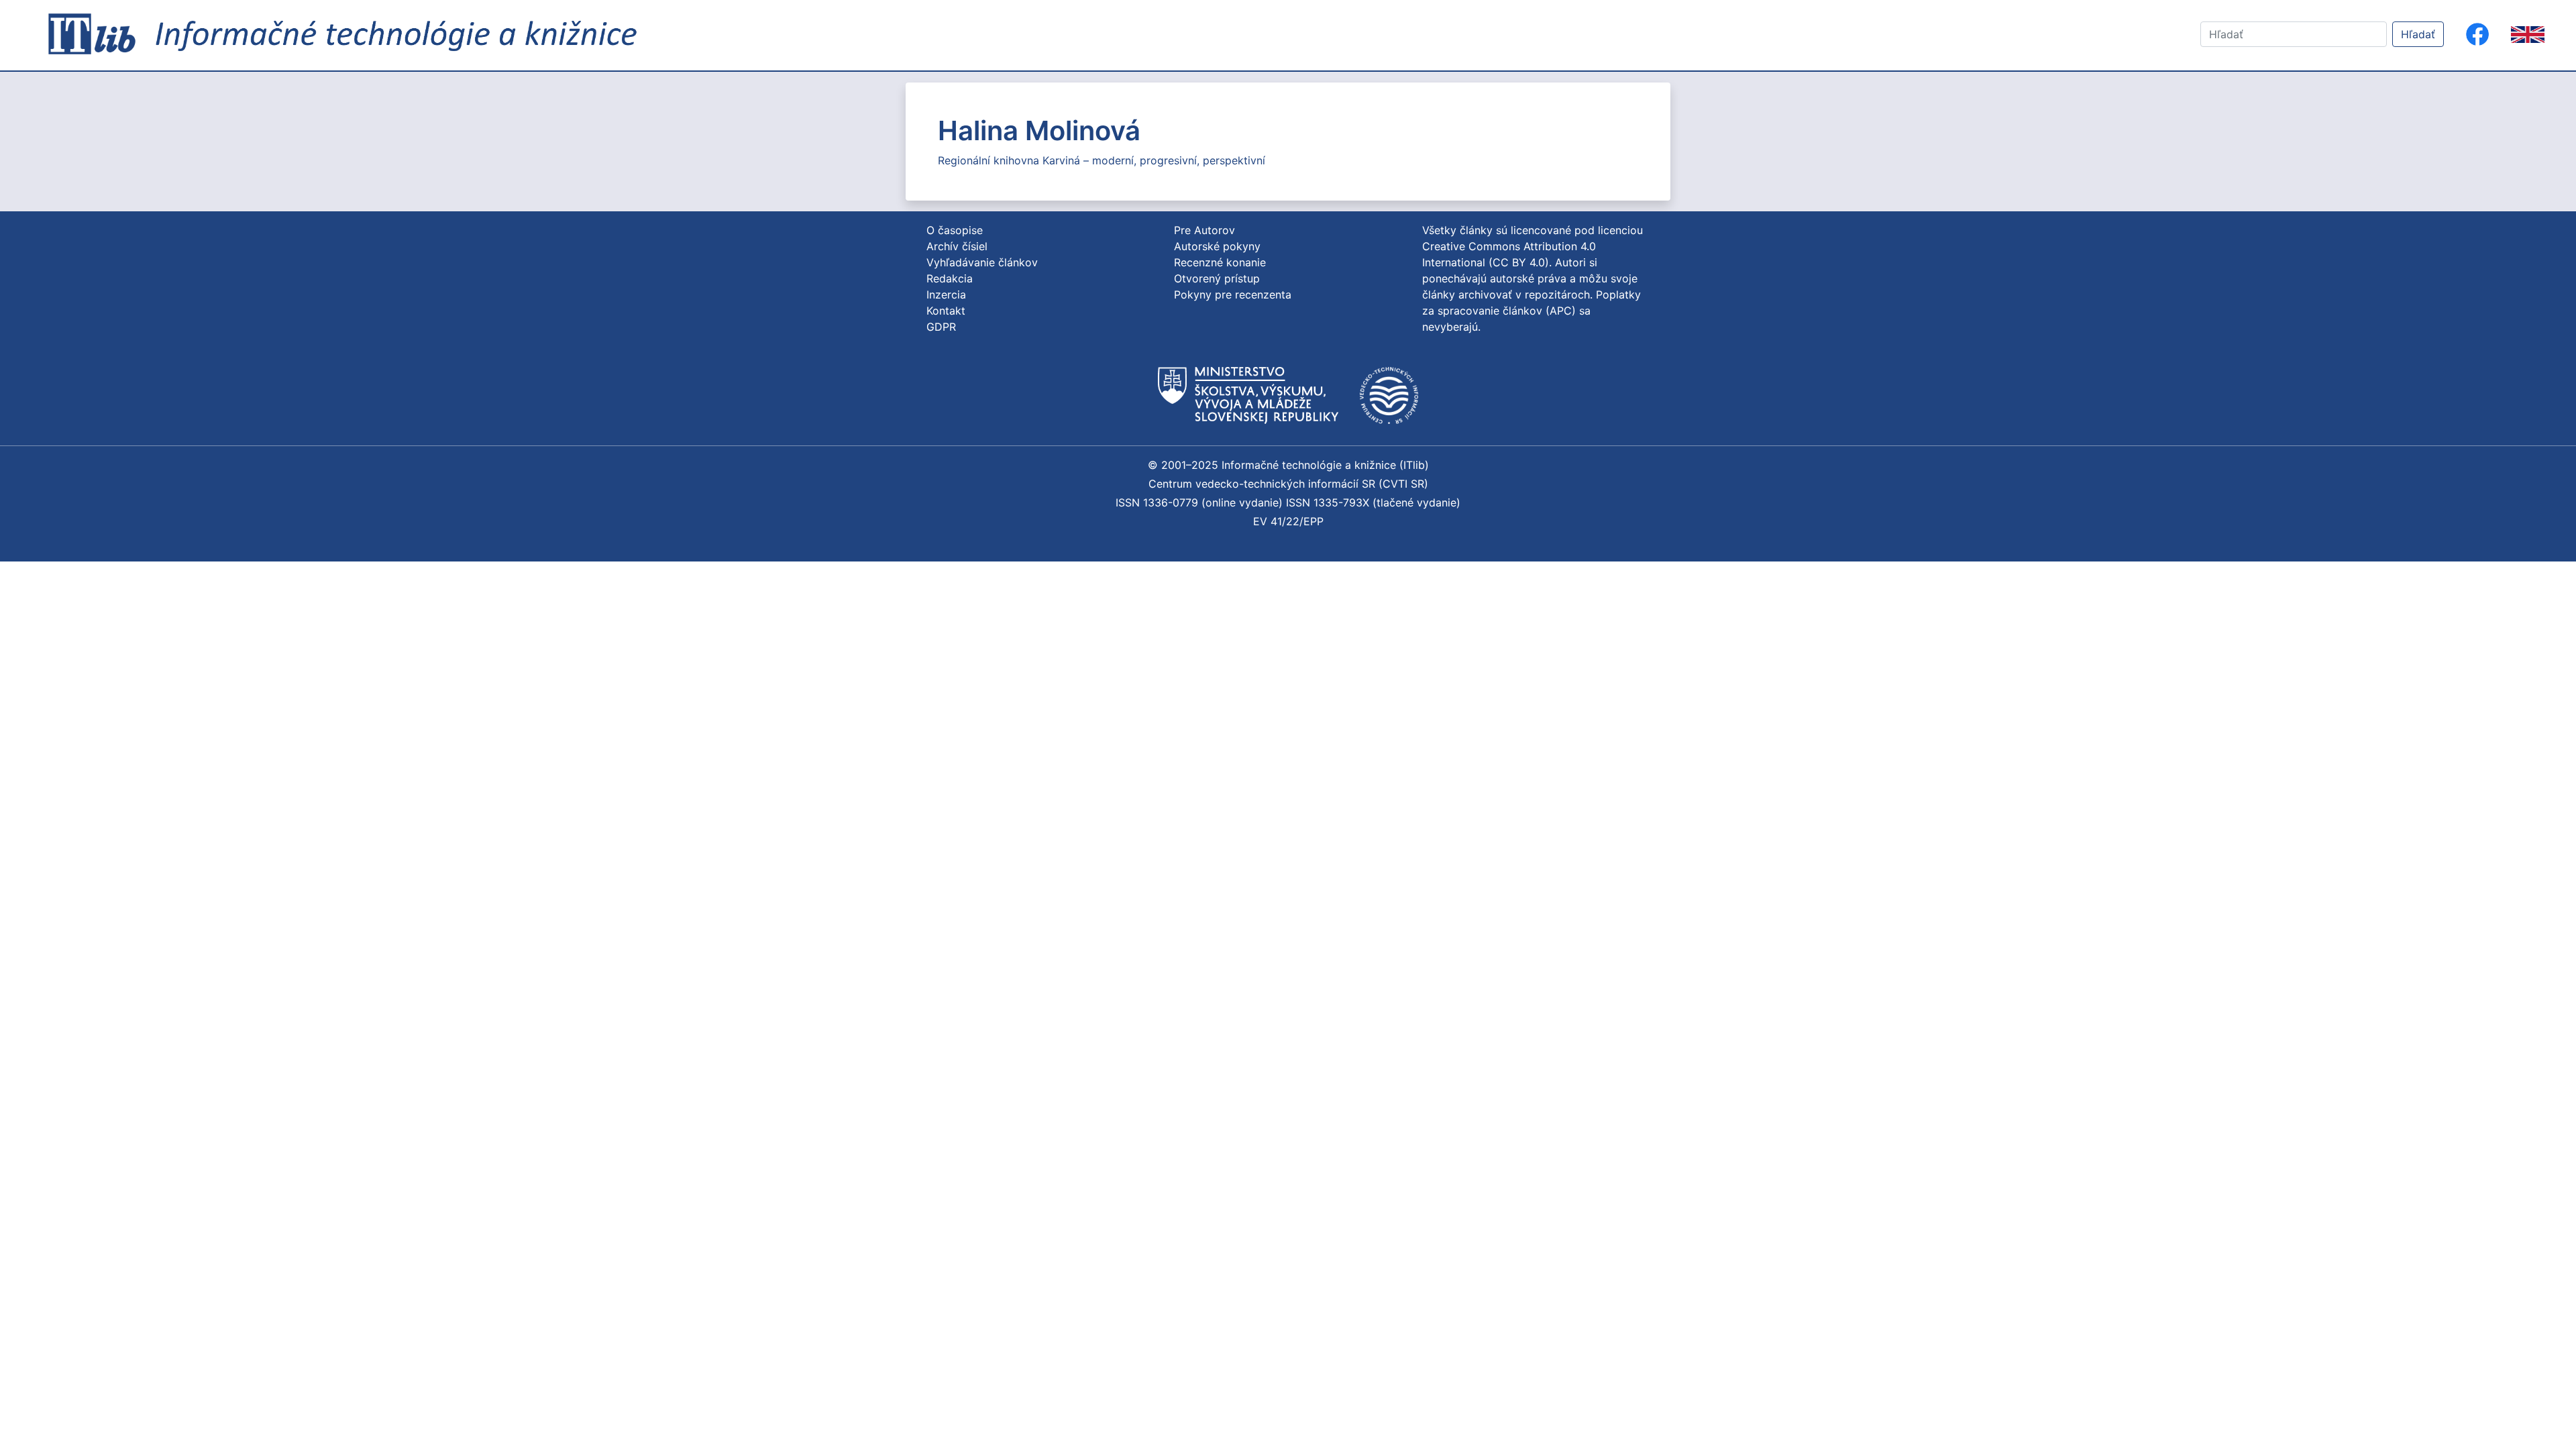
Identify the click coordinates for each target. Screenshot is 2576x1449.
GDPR (941, 327)
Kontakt (946, 311)
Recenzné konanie (1220, 262)
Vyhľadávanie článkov (982, 262)
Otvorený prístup (1217, 278)
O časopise (955, 230)
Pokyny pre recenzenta (1233, 294)
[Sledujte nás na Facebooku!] (2477, 34)
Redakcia (950, 278)
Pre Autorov (1204, 230)
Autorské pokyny (1217, 246)
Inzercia (946, 294)
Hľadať (2418, 34)
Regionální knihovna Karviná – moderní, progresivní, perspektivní (1102, 160)
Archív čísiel (957, 246)
